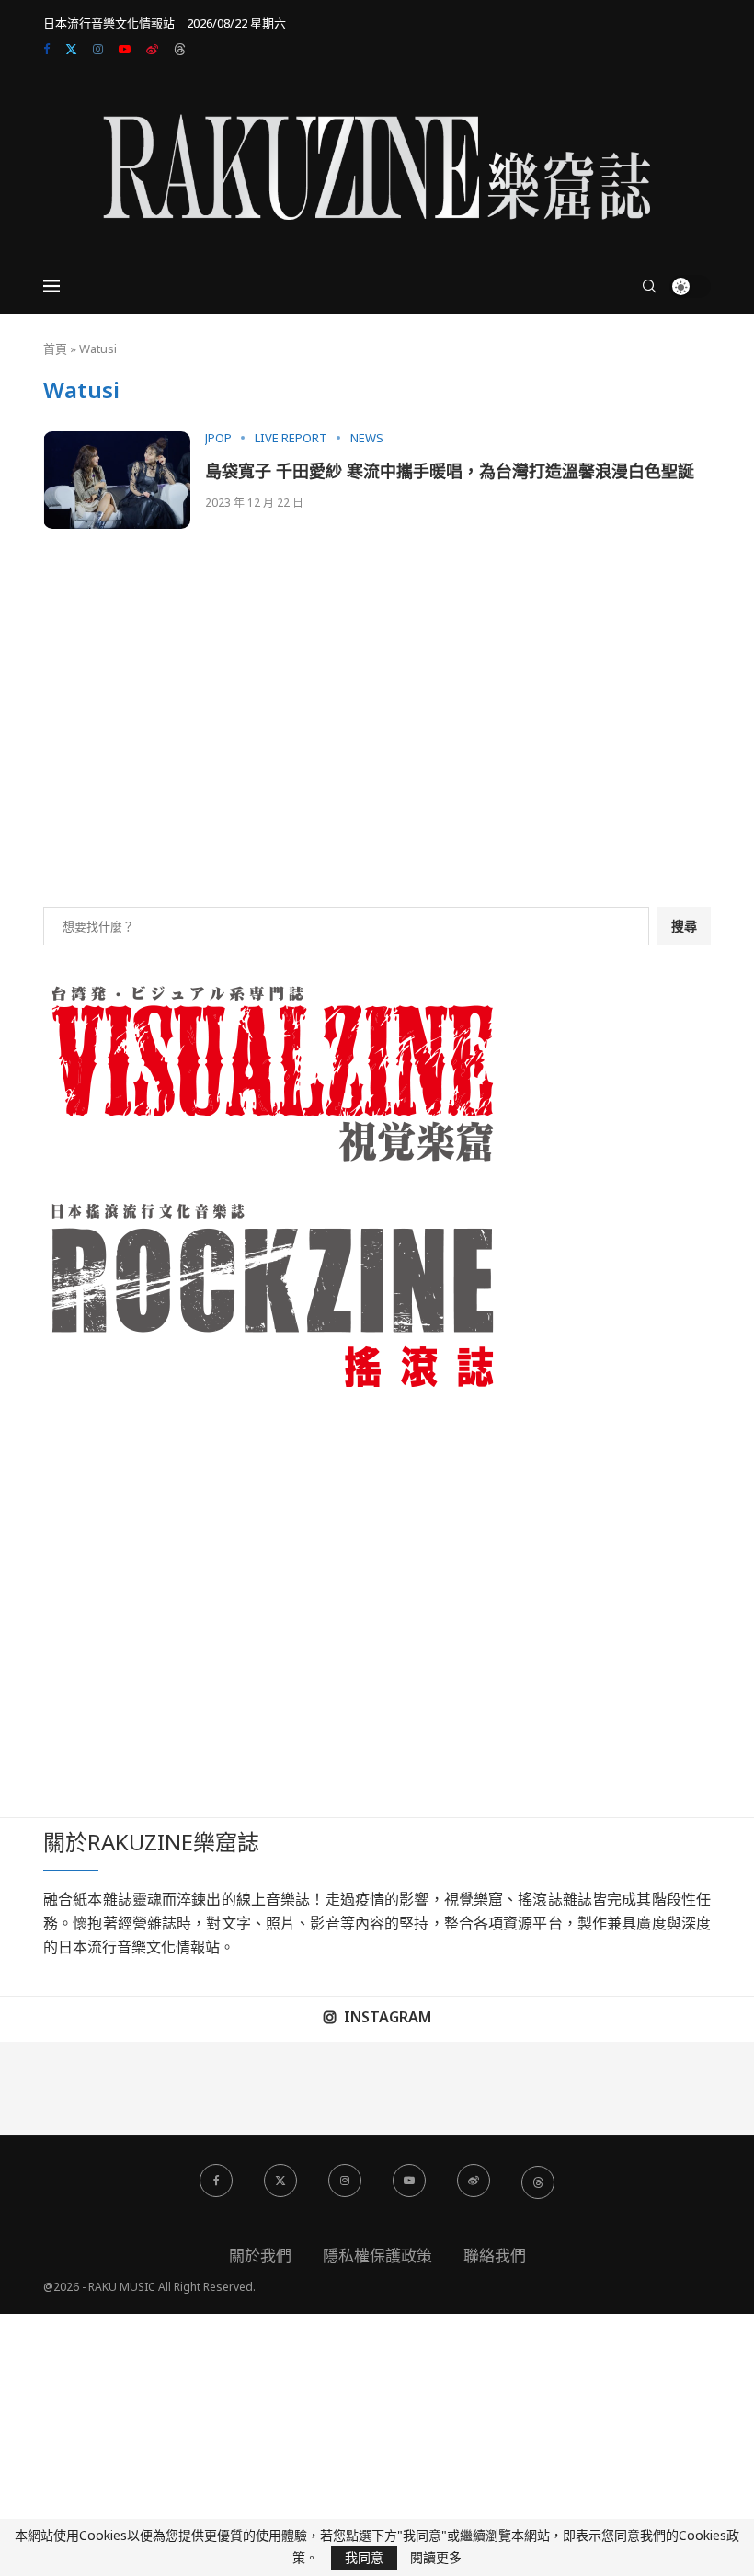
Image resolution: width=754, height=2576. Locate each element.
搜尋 (684, 926)
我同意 (364, 2557)
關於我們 (260, 2255)
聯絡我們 (495, 2255)
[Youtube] (125, 49)
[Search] (649, 286)
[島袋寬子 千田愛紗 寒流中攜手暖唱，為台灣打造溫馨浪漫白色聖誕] (117, 481)
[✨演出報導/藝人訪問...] (519, 2089)
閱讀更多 (436, 2558)
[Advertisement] (377, 741)
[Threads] (180, 49)
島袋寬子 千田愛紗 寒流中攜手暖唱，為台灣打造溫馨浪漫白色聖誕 (450, 471)
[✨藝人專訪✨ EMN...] (424, 2089)
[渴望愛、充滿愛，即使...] (331, 2089)
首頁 (55, 349)
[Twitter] (71, 49)
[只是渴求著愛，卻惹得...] (236, 2089)
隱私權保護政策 (377, 2255)
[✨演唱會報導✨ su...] (47, 2089)
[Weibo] (152, 49)
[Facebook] (46, 49)
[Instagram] (98, 49)
